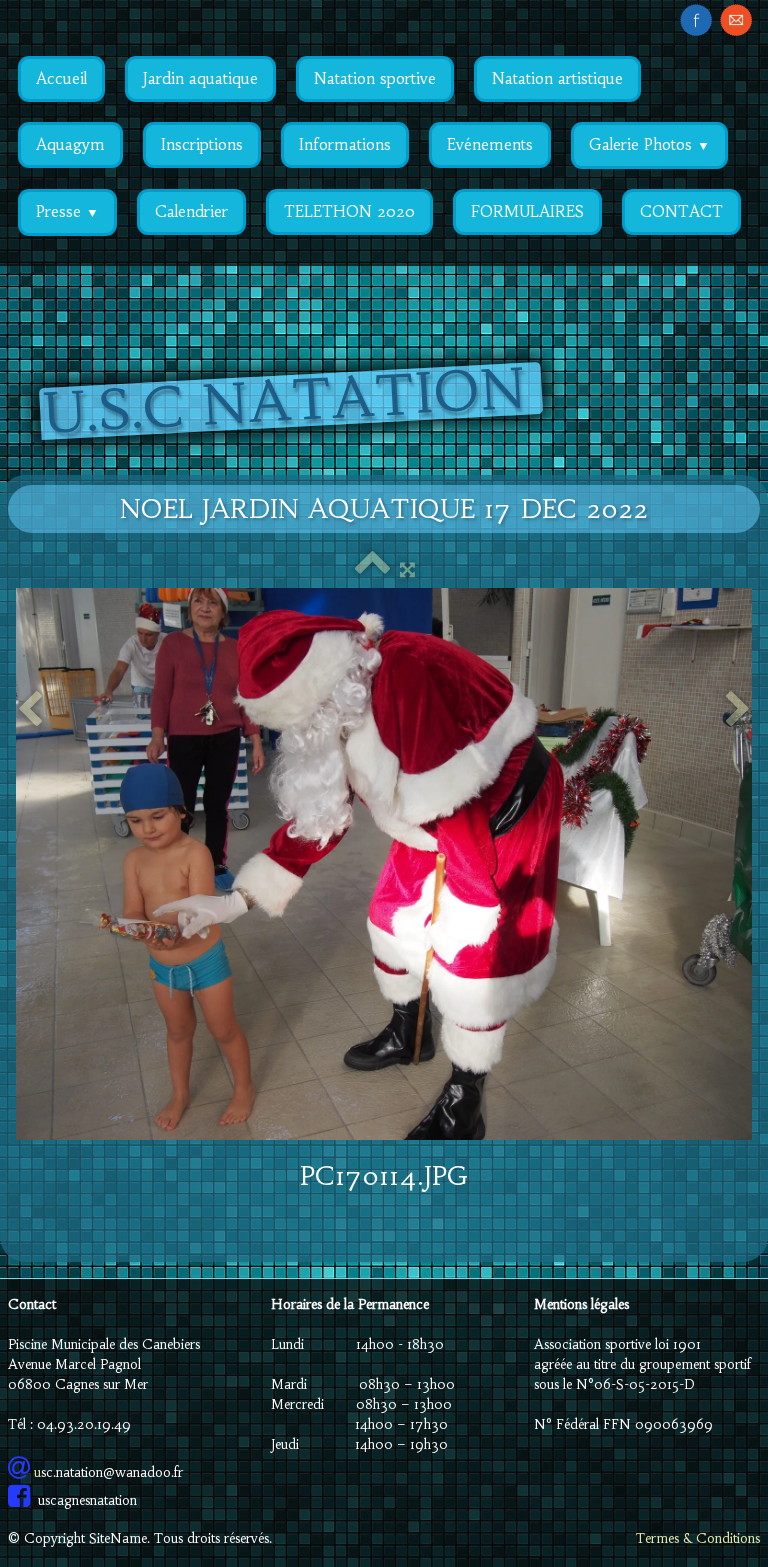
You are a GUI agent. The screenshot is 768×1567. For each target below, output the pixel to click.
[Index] (372, 569)
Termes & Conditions (698, 1538)
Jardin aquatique (200, 78)
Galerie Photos (649, 144)
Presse (67, 211)
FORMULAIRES (527, 211)
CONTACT (681, 211)
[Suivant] (738, 710)
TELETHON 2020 (349, 211)
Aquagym (70, 144)
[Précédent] (30, 710)
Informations (345, 144)
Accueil (61, 78)
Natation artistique (557, 78)
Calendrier (191, 211)
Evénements (490, 144)
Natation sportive (375, 78)
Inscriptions (202, 144)
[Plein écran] (407, 569)
